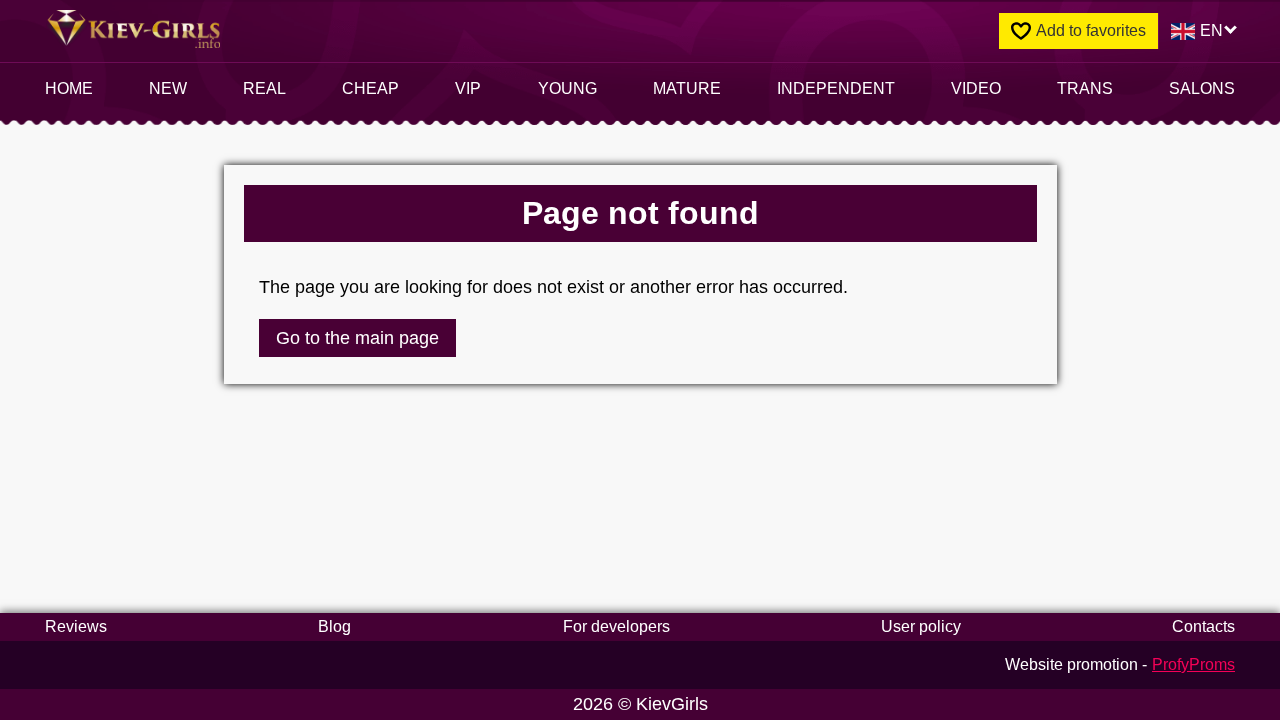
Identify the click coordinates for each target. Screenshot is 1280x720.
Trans (1085, 88)
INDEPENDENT (836, 88)
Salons (1202, 88)
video (976, 88)
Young (567, 88)
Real (264, 88)
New (168, 88)
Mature (687, 88)
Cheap (370, 88)
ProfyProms (1193, 664)
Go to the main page (357, 338)
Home (69, 88)
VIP (468, 88)
